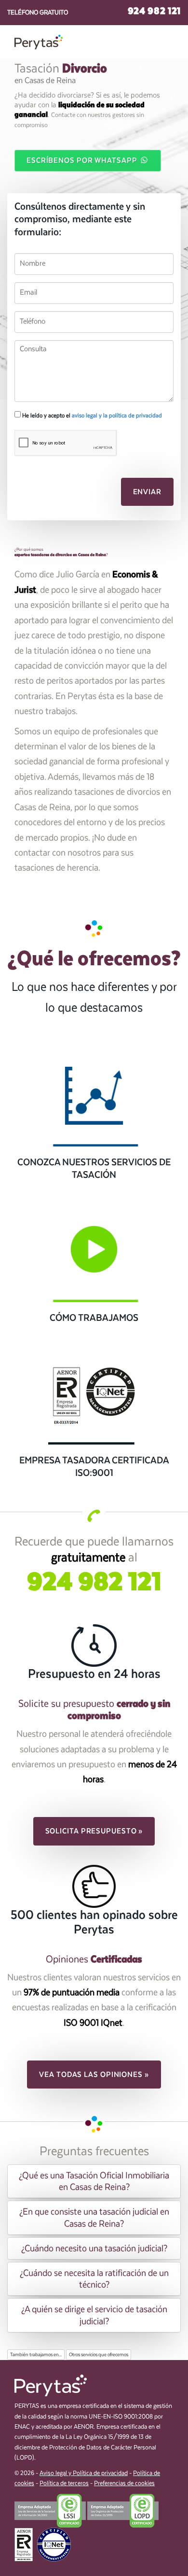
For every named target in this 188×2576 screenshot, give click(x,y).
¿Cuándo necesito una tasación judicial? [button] (94, 2248)
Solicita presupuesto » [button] (94, 1831)
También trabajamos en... (36, 2355)
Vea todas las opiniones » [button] (94, 2075)
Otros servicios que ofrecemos (99, 2355)
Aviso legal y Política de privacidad (84, 2473)
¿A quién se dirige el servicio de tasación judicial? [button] (94, 2315)
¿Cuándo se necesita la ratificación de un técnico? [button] (94, 2279)
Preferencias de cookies (124, 2483)
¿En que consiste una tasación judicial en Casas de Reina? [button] (94, 2218)
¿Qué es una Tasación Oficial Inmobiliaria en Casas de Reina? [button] (94, 2181)
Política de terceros (64, 2483)
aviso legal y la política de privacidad (117, 415)
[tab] (94, 2181)
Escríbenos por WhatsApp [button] (83, 160)
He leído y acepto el (91, 415)
